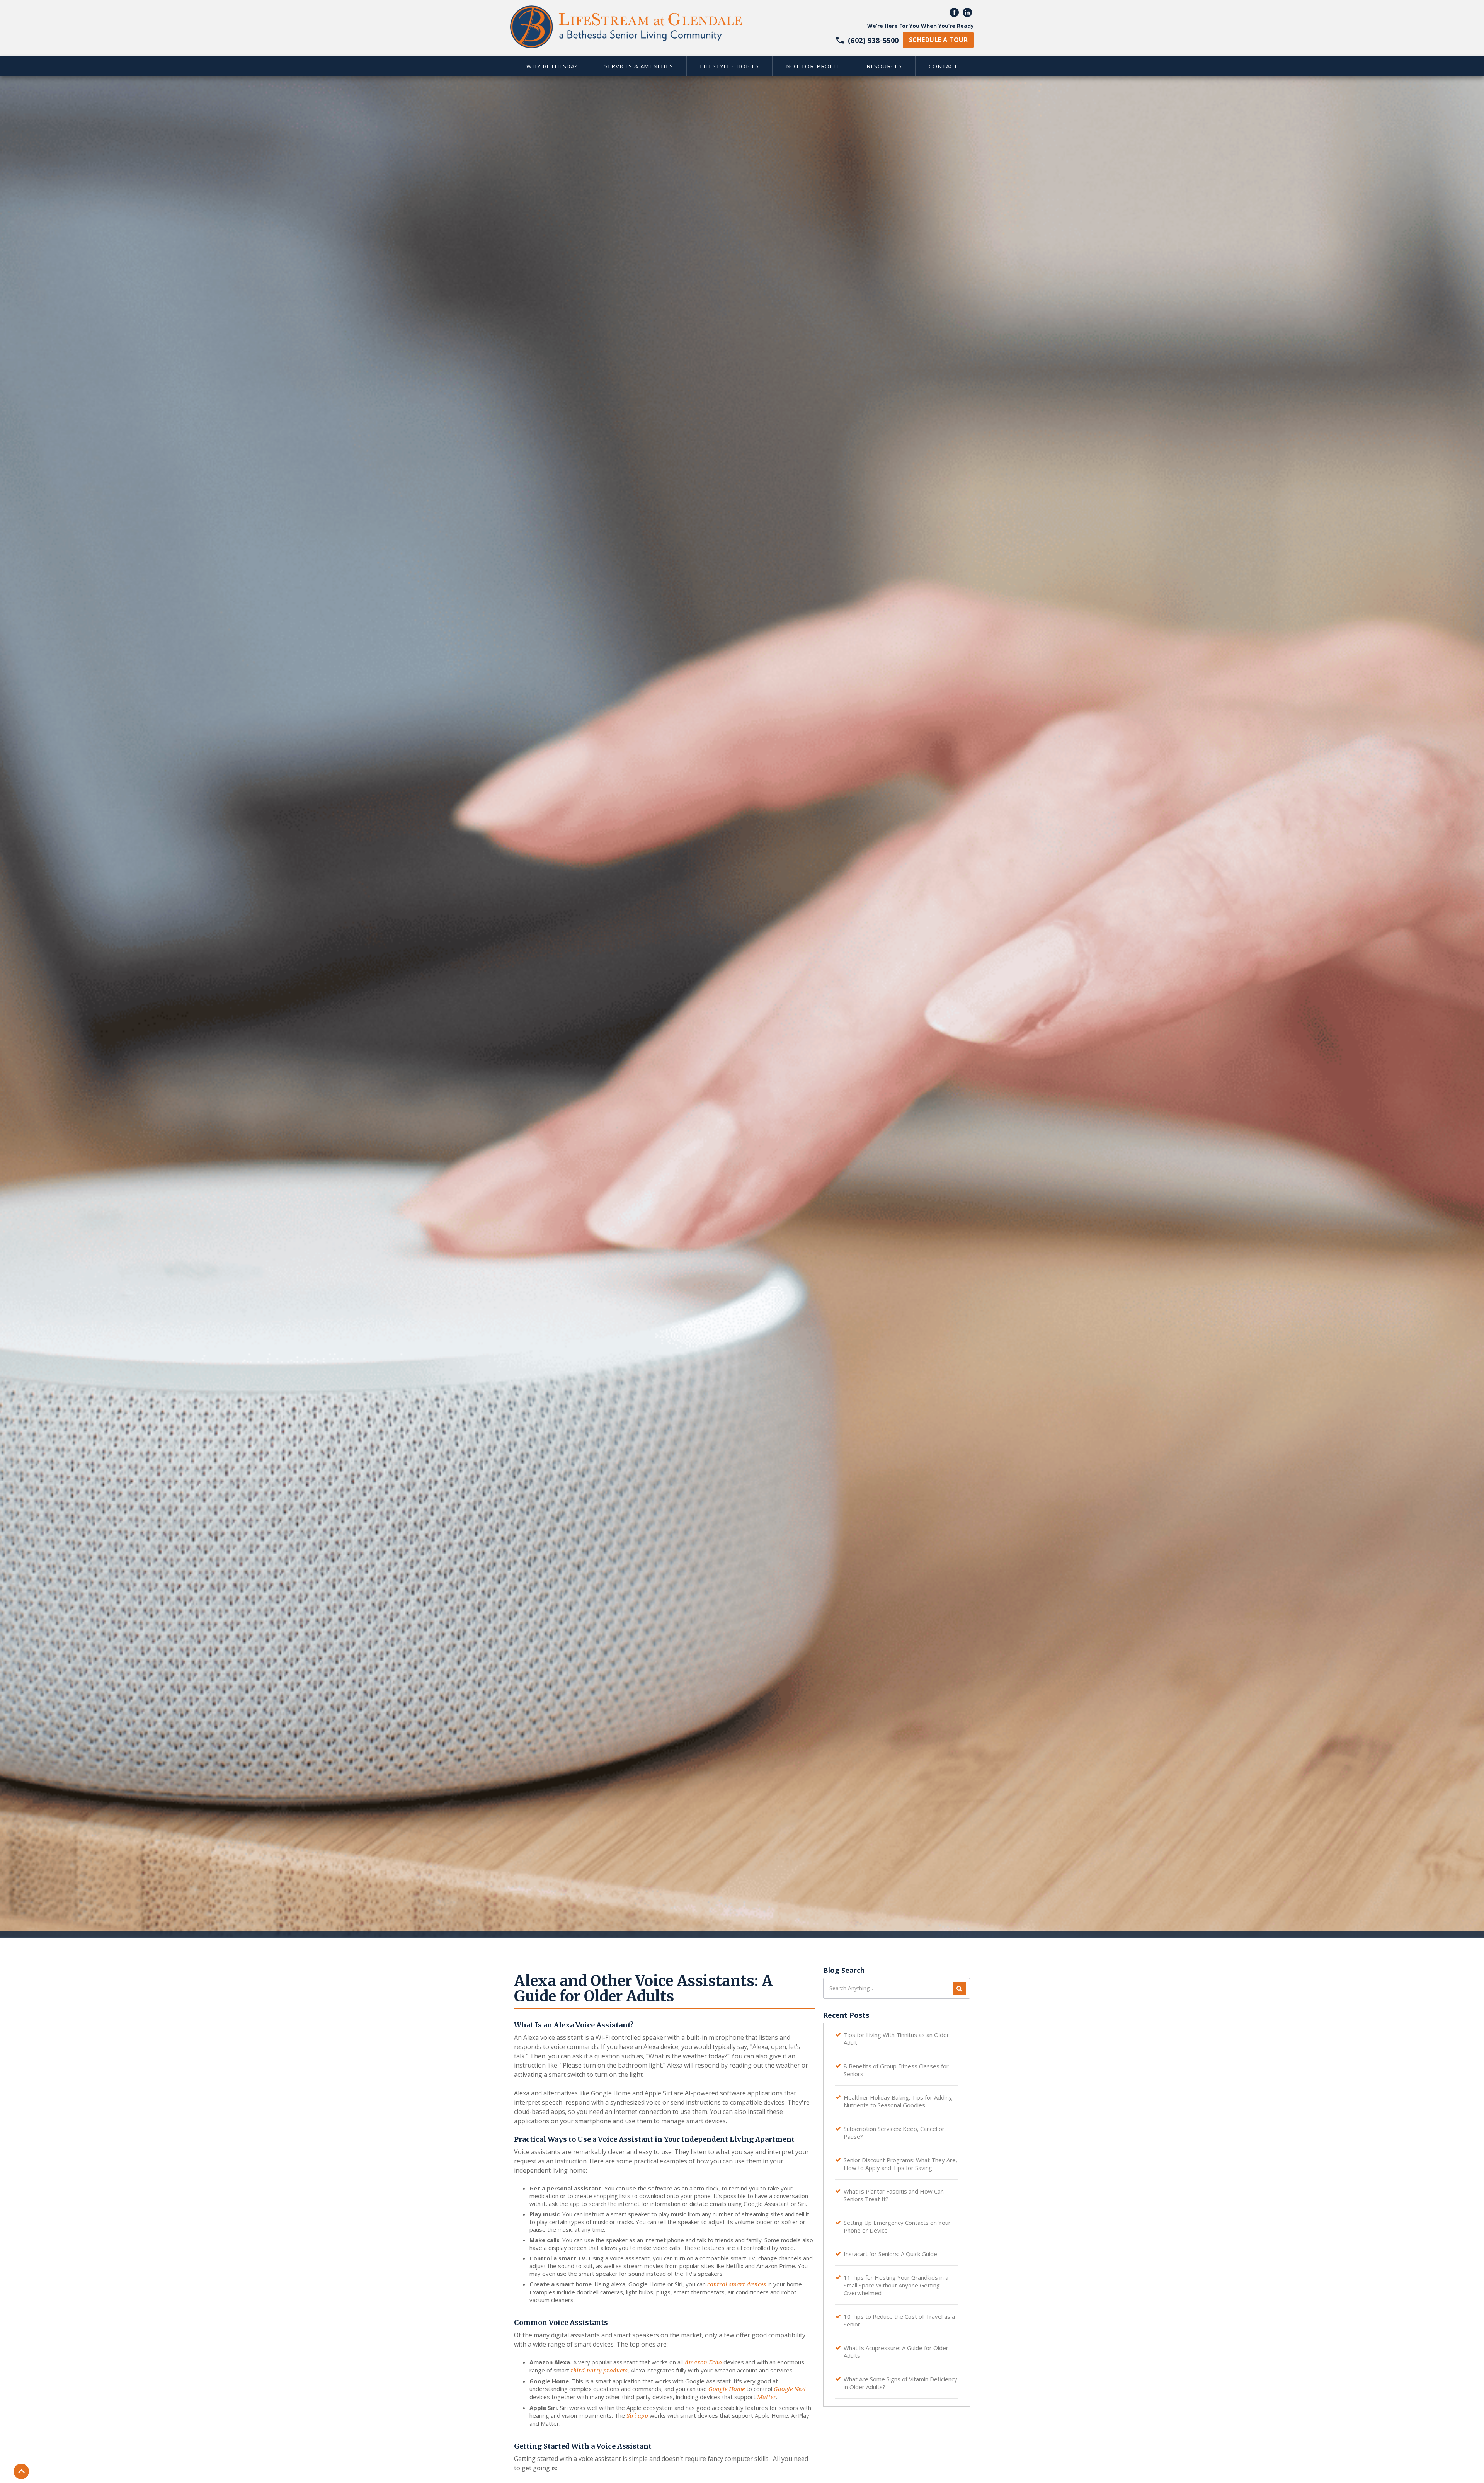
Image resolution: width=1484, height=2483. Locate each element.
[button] (552, 66)
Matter (767, 2397)
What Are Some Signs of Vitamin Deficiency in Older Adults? (900, 2383)
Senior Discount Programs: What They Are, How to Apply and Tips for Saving (900, 2164)
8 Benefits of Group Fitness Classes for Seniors (896, 2070)
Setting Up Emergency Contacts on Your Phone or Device (897, 2226)
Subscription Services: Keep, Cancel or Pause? (894, 2132)
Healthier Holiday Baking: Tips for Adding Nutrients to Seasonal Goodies (898, 2101)
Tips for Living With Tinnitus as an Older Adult (896, 2039)
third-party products (599, 2371)
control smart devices (737, 2284)
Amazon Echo (703, 2362)
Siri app (637, 2416)
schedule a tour (938, 40)
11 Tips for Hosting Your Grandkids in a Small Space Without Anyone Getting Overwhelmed (896, 2285)
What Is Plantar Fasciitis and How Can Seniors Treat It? (894, 2195)
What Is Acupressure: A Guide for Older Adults (896, 2352)
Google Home (727, 2389)
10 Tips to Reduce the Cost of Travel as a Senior (899, 2320)
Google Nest (790, 2389)
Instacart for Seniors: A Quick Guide (890, 2254)
